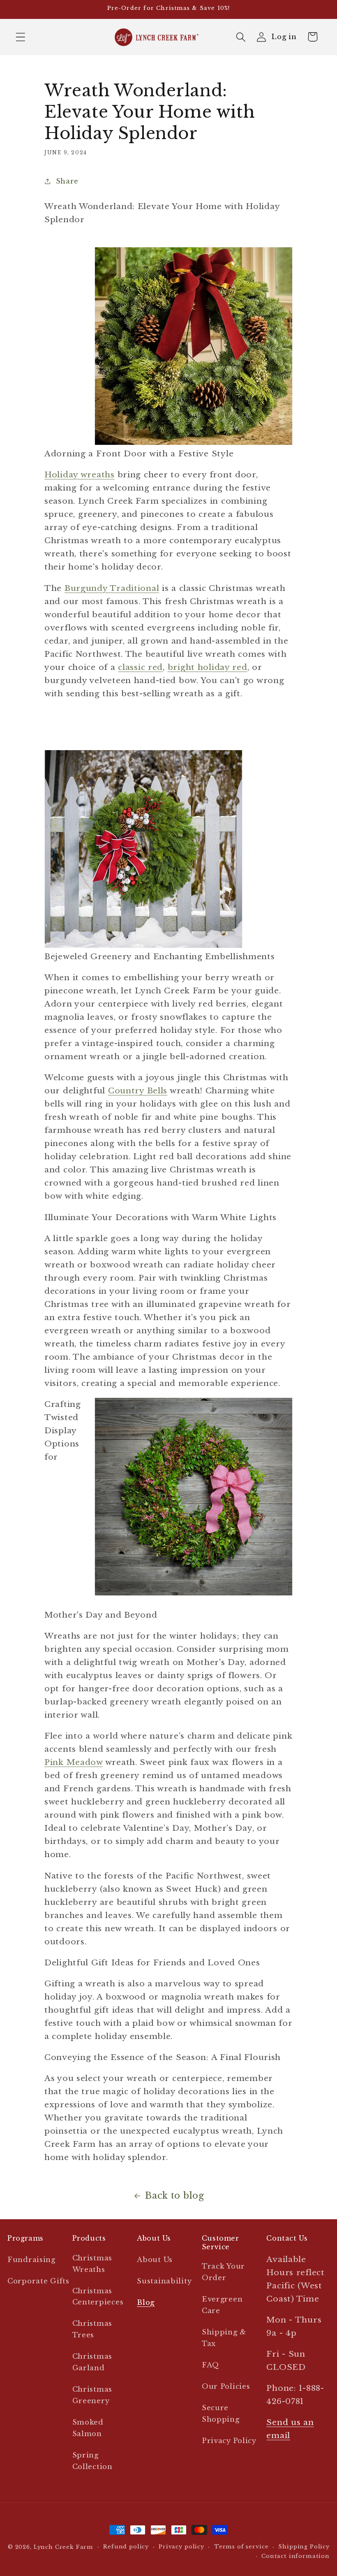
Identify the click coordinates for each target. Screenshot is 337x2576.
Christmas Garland (92, 2362)
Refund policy (126, 2547)
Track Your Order (223, 2272)
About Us (155, 2260)
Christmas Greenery (92, 2395)
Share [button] (67, 181)
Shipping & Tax (224, 2338)
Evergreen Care (222, 2305)
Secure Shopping (221, 2414)
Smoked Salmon (88, 2428)
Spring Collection (92, 2461)
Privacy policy (181, 2547)
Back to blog (175, 2196)
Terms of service (241, 2547)
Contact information (295, 2556)
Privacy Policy (229, 2441)
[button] (21, 37)
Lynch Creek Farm (63, 2547)
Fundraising (31, 2260)
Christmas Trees (92, 2329)
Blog (146, 2303)
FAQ (210, 2365)
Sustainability (164, 2281)
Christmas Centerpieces (98, 2297)
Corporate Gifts (38, 2281)
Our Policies (226, 2387)
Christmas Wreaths (92, 2264)
